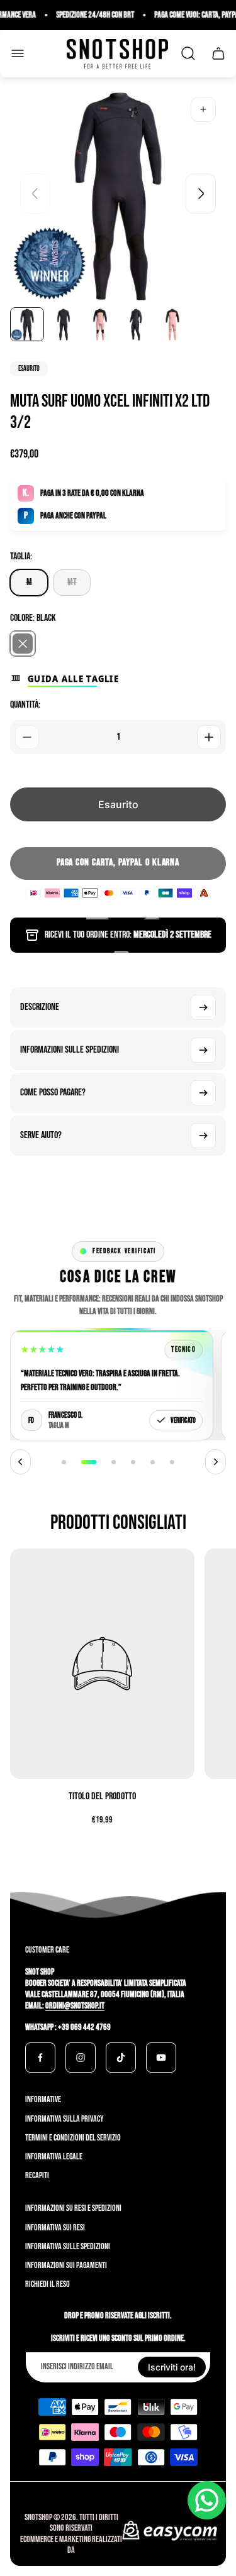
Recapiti (37, 2175)
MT (72, 582)
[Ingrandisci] (203, 109)
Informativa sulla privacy (65, 2119)
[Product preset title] (102, 1663)
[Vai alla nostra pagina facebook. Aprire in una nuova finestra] (40, 2058)
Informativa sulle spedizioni (68, 2246)
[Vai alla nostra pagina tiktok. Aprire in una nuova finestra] (121, 2058)
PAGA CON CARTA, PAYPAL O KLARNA (118, 863)
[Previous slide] (35, 194)
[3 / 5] (100, 324)
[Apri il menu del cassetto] (18, 53)
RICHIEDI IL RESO (48, 2284)
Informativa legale (54, 2157)
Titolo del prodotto (102, 1796)
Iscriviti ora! (172, 2367)
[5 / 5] (172, 324)
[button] (64, 1462)
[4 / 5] (136, 324)
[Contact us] (207, 2500)
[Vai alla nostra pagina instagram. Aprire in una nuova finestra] (81, 2058)
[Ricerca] (188, 53)
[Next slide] (201, 194)
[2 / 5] (64, 324)
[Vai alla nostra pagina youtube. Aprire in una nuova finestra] (161, 2058)
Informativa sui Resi (55, 2228)
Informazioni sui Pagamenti (66, 2265)
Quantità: (25, 705)
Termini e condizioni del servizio (73, 2138)
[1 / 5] (27, 324)
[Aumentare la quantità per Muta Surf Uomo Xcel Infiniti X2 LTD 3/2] (209, 737)
